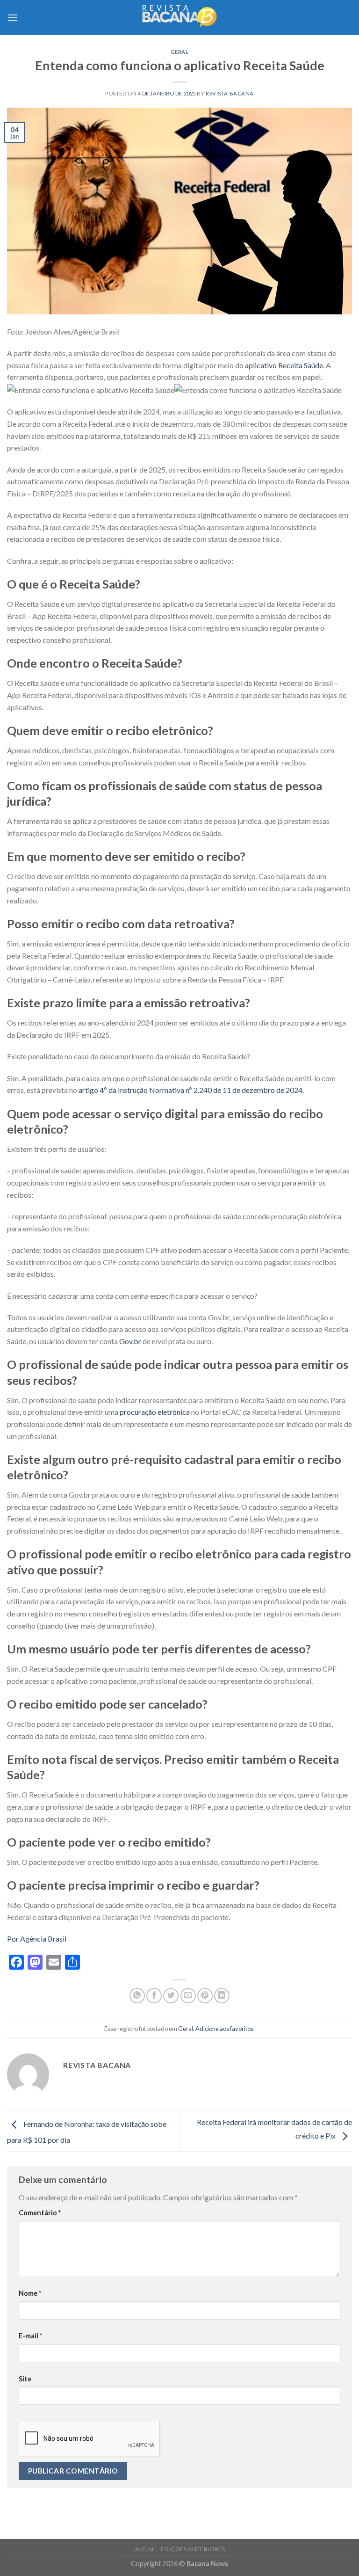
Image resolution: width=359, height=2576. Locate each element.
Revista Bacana (230, 93)
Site (25, 2379)
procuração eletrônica (155, 1412)
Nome (30, 2293)
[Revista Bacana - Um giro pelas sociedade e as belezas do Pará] (179, 18)
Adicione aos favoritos (224, 2029)
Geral (180, 52)
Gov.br (130, 1341)
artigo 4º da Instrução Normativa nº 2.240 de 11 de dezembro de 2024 (190, 1090)
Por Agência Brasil (37, 1939)
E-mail (30, 2336)
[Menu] (13, 18)
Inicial (145, 2549)
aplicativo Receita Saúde (284, 365)
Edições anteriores (193, 2549)
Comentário (40, 2213)
